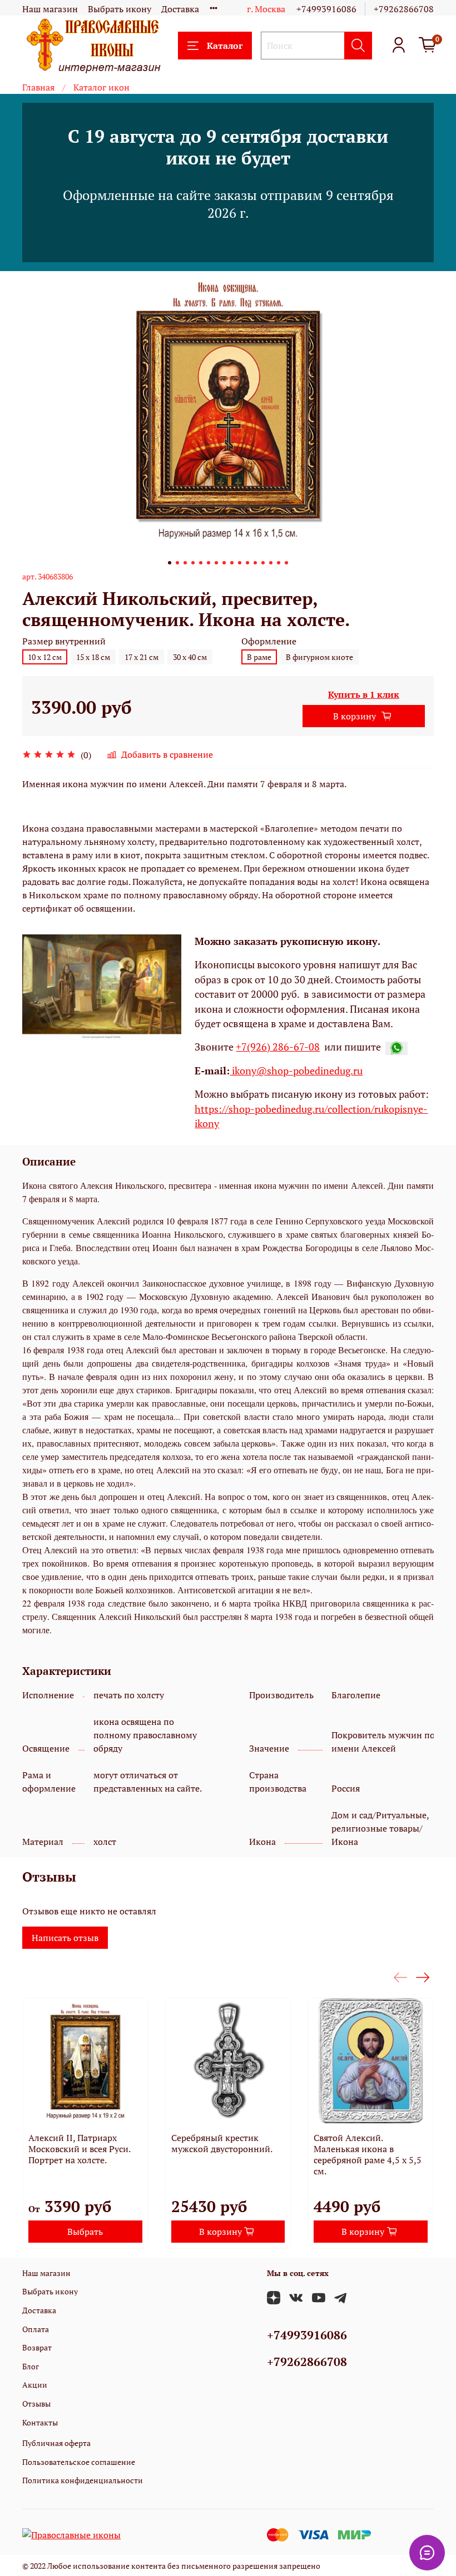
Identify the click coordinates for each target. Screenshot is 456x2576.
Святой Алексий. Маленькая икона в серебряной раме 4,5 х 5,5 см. (368, 2154)
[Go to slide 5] (201, 563)
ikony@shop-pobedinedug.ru (296, 1071)
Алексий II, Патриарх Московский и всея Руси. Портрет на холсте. (79, 2149)
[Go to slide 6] (209, 563)
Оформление (269, 641)
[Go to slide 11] (247, 563)
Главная (38, 87)
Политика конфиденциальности (83, 2480)
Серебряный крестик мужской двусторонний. (222, 2143)
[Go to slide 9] (232, 563)
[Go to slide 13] (263, 563)
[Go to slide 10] (240, 563)
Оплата (36, 2329)
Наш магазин (50, 9)
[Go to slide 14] (271, 563)
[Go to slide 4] (193, 563)
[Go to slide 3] (185, 563)
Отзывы (36, 2404)
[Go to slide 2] (177, 563)
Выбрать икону (120, 9)
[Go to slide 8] (224, 563)
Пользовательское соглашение (79, 2462)
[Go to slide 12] (255, 563)
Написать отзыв (65, 1938)
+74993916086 (326, 9)
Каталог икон (101, 87)
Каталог (225, 46)
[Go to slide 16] (286, 563)
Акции (35, 2385)
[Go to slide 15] (279, 563)
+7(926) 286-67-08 (278, 1047)
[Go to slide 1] (170, 563)
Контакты (40, 2422)
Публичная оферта (56, 2443)
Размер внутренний (64, 641)
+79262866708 (404, 9)
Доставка (180, 9)
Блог (31, 2366)
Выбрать (85, 2232)
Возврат (37, 2347)
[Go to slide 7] (216, 563)
